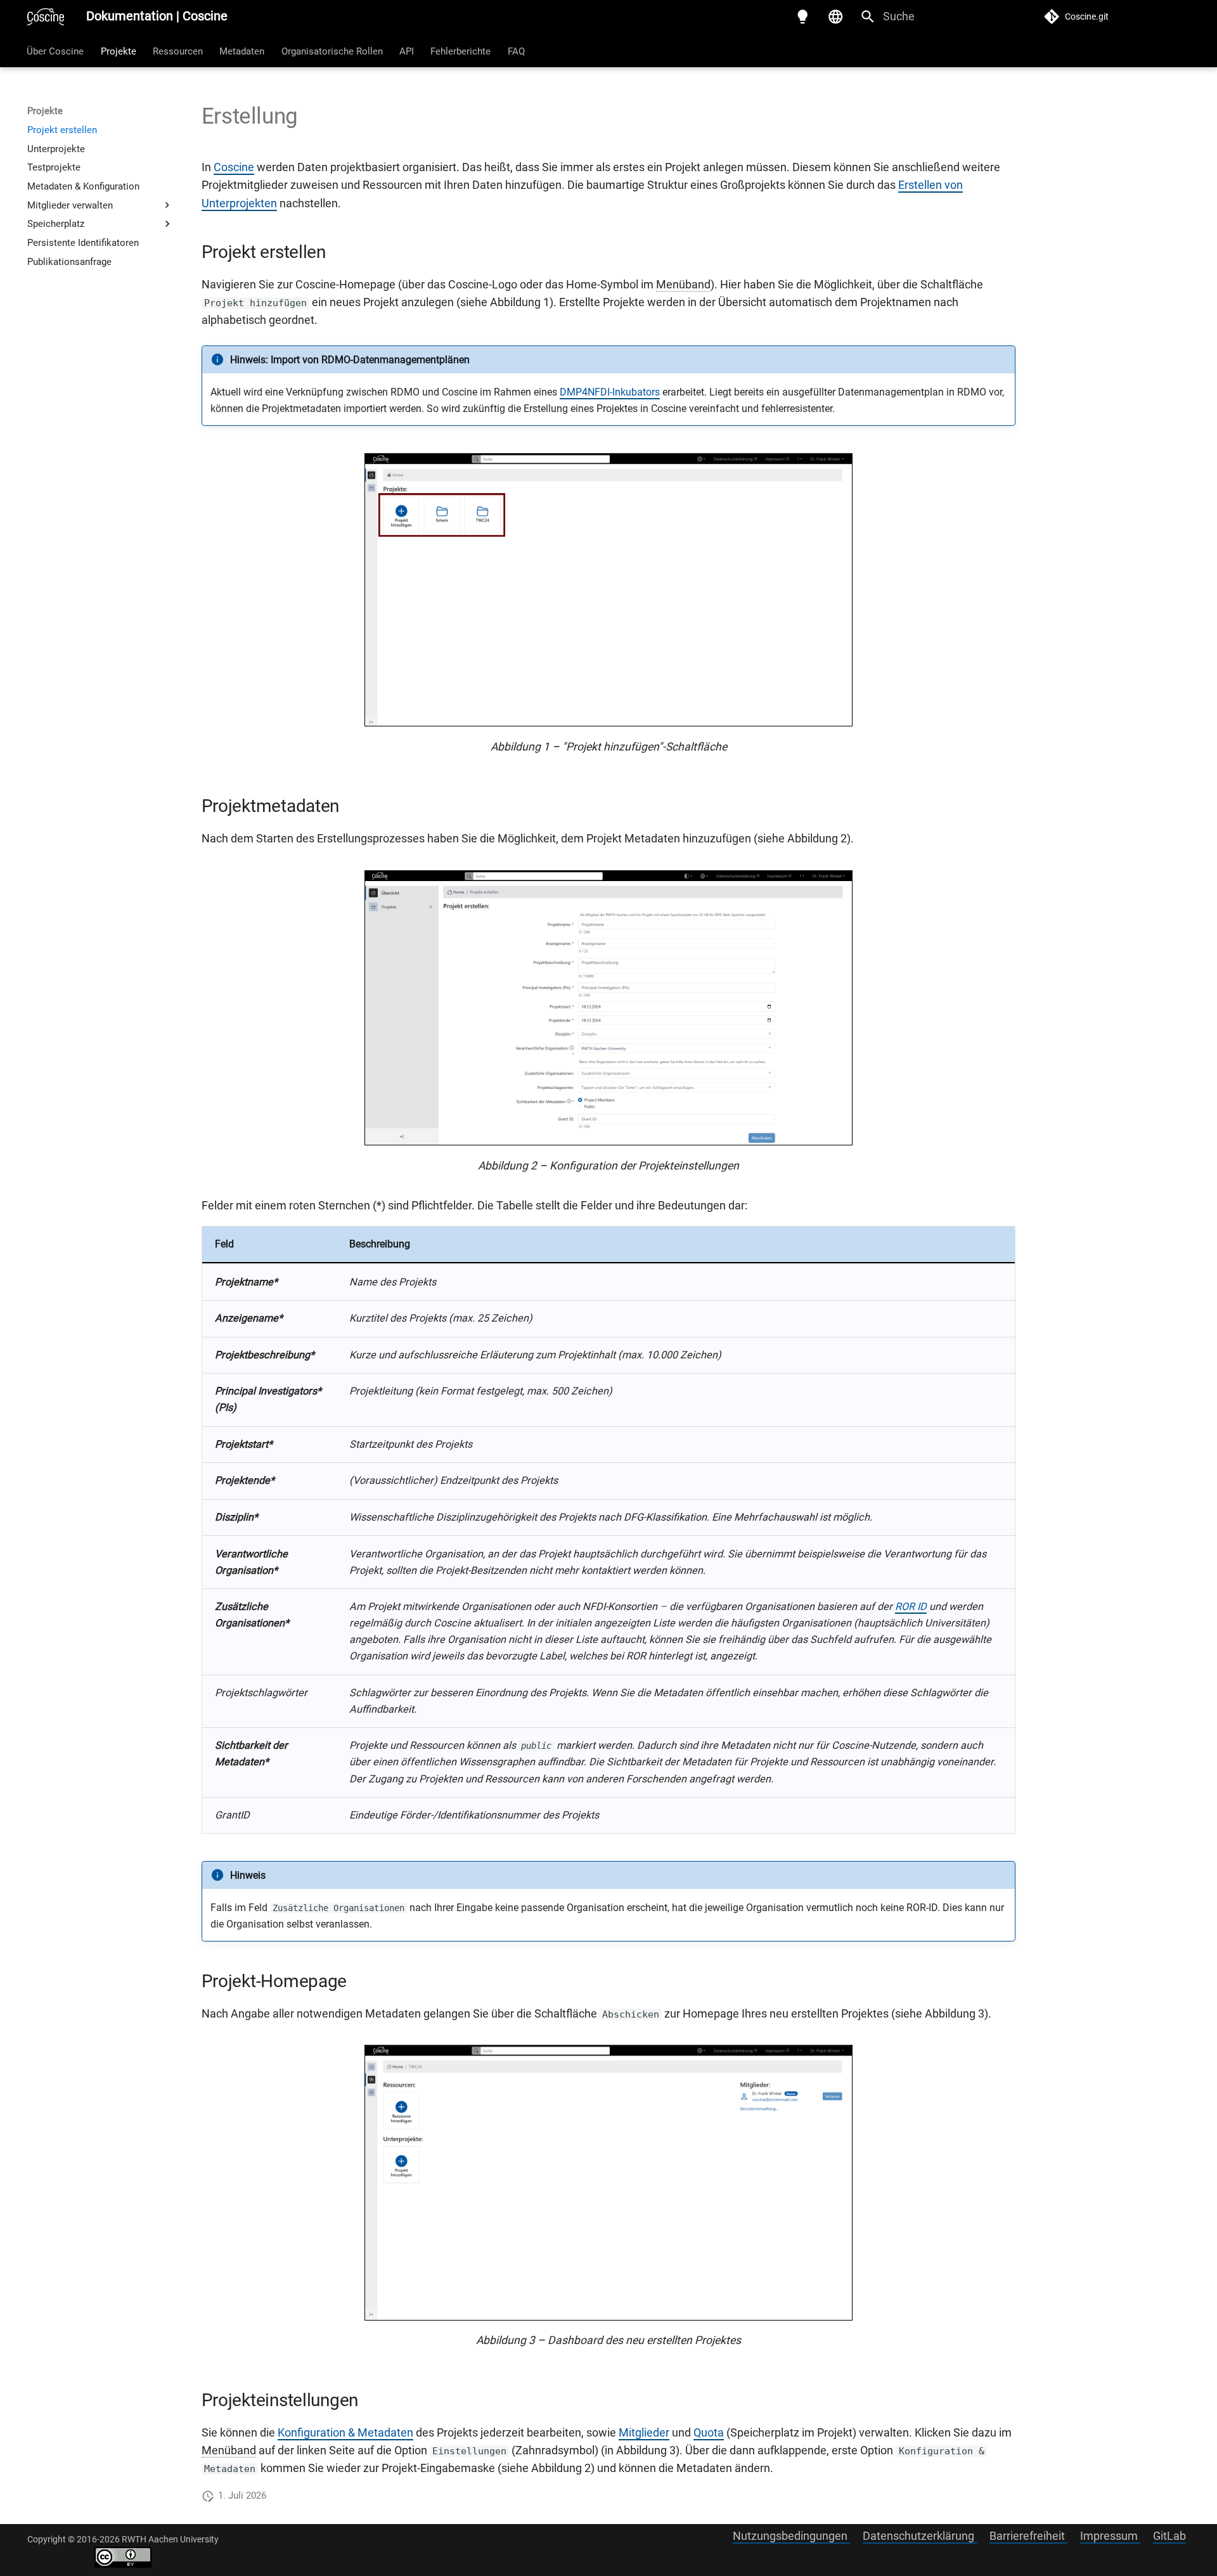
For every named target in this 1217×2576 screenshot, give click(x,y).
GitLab (1169, 2536)
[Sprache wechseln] (836, 16)
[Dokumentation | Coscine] (46, 16)
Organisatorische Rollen (332, 51)
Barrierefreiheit (1028, 2536)
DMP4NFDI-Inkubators (610, 392)
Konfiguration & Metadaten (345, 2433)
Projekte (119, 51)
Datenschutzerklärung (920, 2536)
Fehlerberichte (461, 51)
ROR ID (911, 1607)
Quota (709, 2433)
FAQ (516, 51)
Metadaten (242, 51)
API (407, 51)
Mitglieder (644, 2433)
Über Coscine (56, 51)
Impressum (1110, 2536)
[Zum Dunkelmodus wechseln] (802, 16)
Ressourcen (178, 51)
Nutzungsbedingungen (791, 2536)
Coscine (234, 167)
